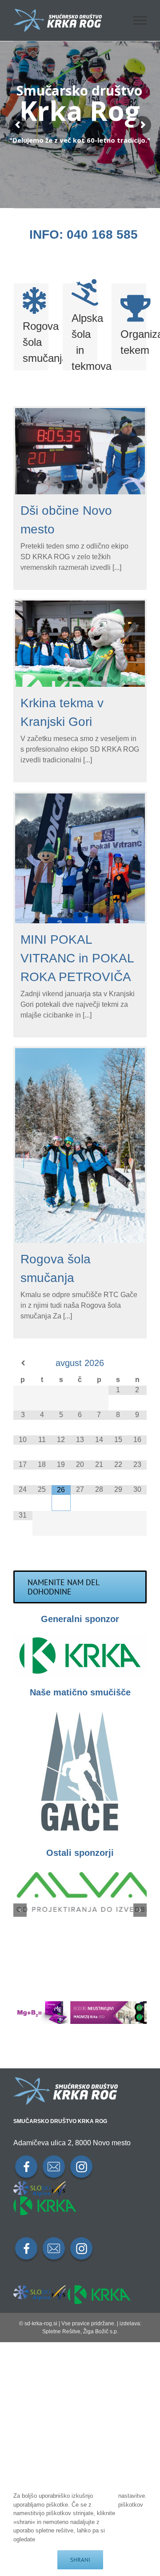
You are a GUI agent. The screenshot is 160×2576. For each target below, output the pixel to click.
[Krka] (80, 1638)
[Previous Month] (23, 1363)
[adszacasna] (80, 2005)
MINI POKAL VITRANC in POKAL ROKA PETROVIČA (77, 958)
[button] (20, 1910)
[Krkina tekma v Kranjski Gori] (80, 644)
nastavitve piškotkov (132, 2500)
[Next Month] (137, 1363)
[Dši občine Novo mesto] (80, 451)
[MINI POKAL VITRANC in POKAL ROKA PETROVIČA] (80, 858)
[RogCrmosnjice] (80, 1711)
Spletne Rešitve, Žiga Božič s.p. (80, 2332)
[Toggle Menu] (140, 20)
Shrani (80, 2560)
